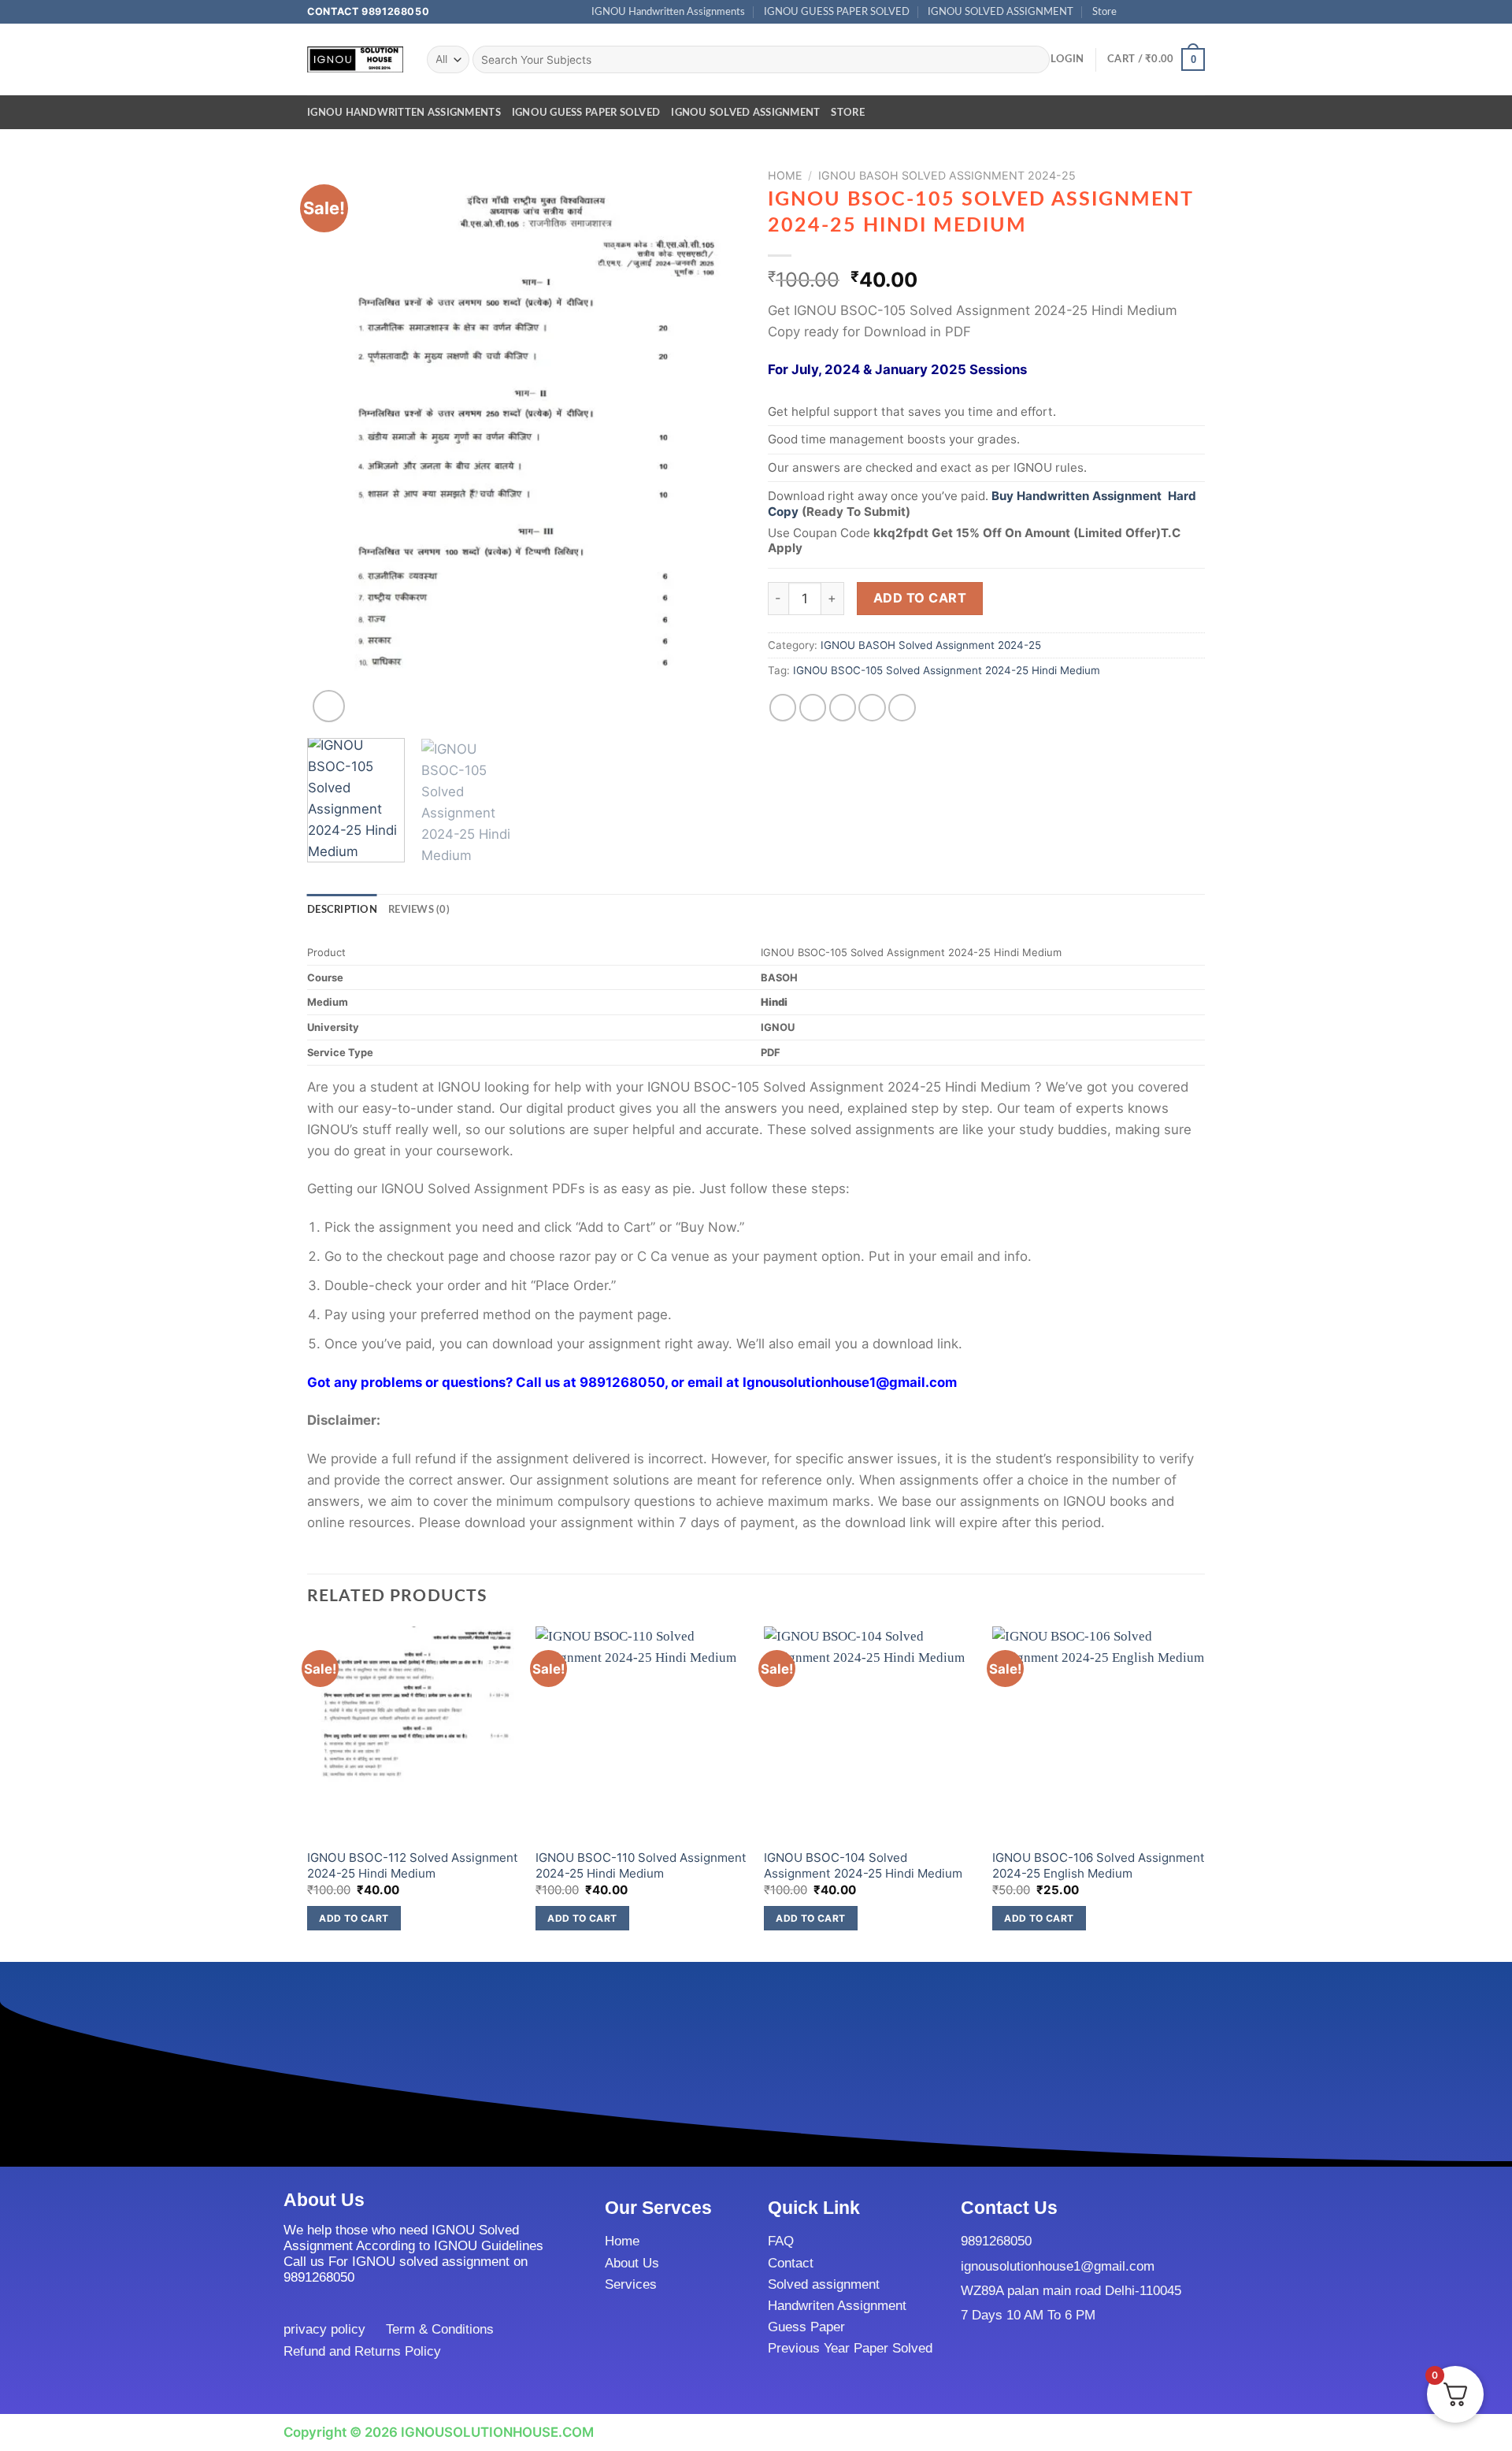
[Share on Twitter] (813, 708)
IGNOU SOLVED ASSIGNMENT (1001, 12)
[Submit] (1034, 59)
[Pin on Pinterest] (872, 708)
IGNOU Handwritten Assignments (668, 12)
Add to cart (920, 598)
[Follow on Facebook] (1134, 12)
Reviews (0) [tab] (419, 910)
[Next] (716, 443)
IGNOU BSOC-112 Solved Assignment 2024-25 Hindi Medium (413, 1865)
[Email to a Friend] (843, 708)
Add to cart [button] (354, 1918)
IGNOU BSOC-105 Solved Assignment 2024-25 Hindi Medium (947, 670)
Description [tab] (342, 910)
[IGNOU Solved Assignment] (355, 59)
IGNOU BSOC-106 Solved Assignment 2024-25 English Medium (1099, 1865)
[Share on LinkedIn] (902, 708)
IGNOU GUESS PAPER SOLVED (837, 12)
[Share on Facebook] (783, 708)
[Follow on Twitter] (1165, 12)
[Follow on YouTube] (1197, 12)
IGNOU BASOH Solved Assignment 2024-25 (947, 175)
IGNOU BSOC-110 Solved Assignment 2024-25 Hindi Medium (641, 1865)
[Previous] (335, 443)
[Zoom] (329, 706)
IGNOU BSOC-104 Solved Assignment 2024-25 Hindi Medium (863, 1865)
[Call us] (1182, 12)
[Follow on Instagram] (1149, 12)
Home (785, 175)
